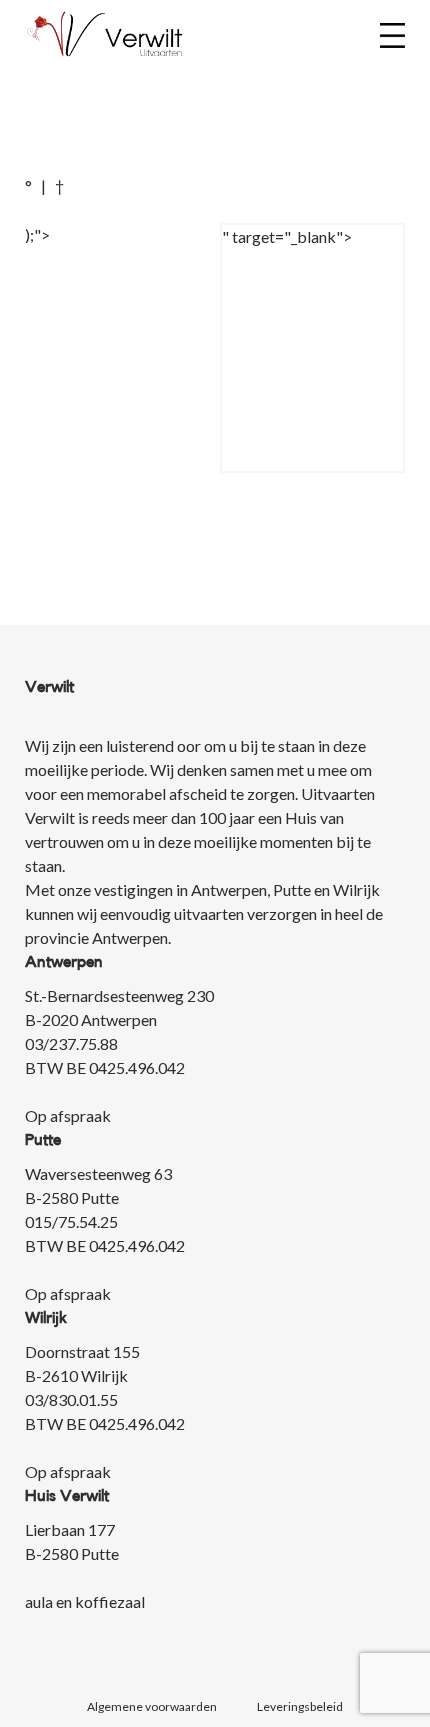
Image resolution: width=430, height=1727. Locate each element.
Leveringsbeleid (300, 1706)
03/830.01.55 (71, 1399)
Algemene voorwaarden (152, 1706)
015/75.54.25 (71, 1221)
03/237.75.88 (71, 1043)
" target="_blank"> (287, 236)
